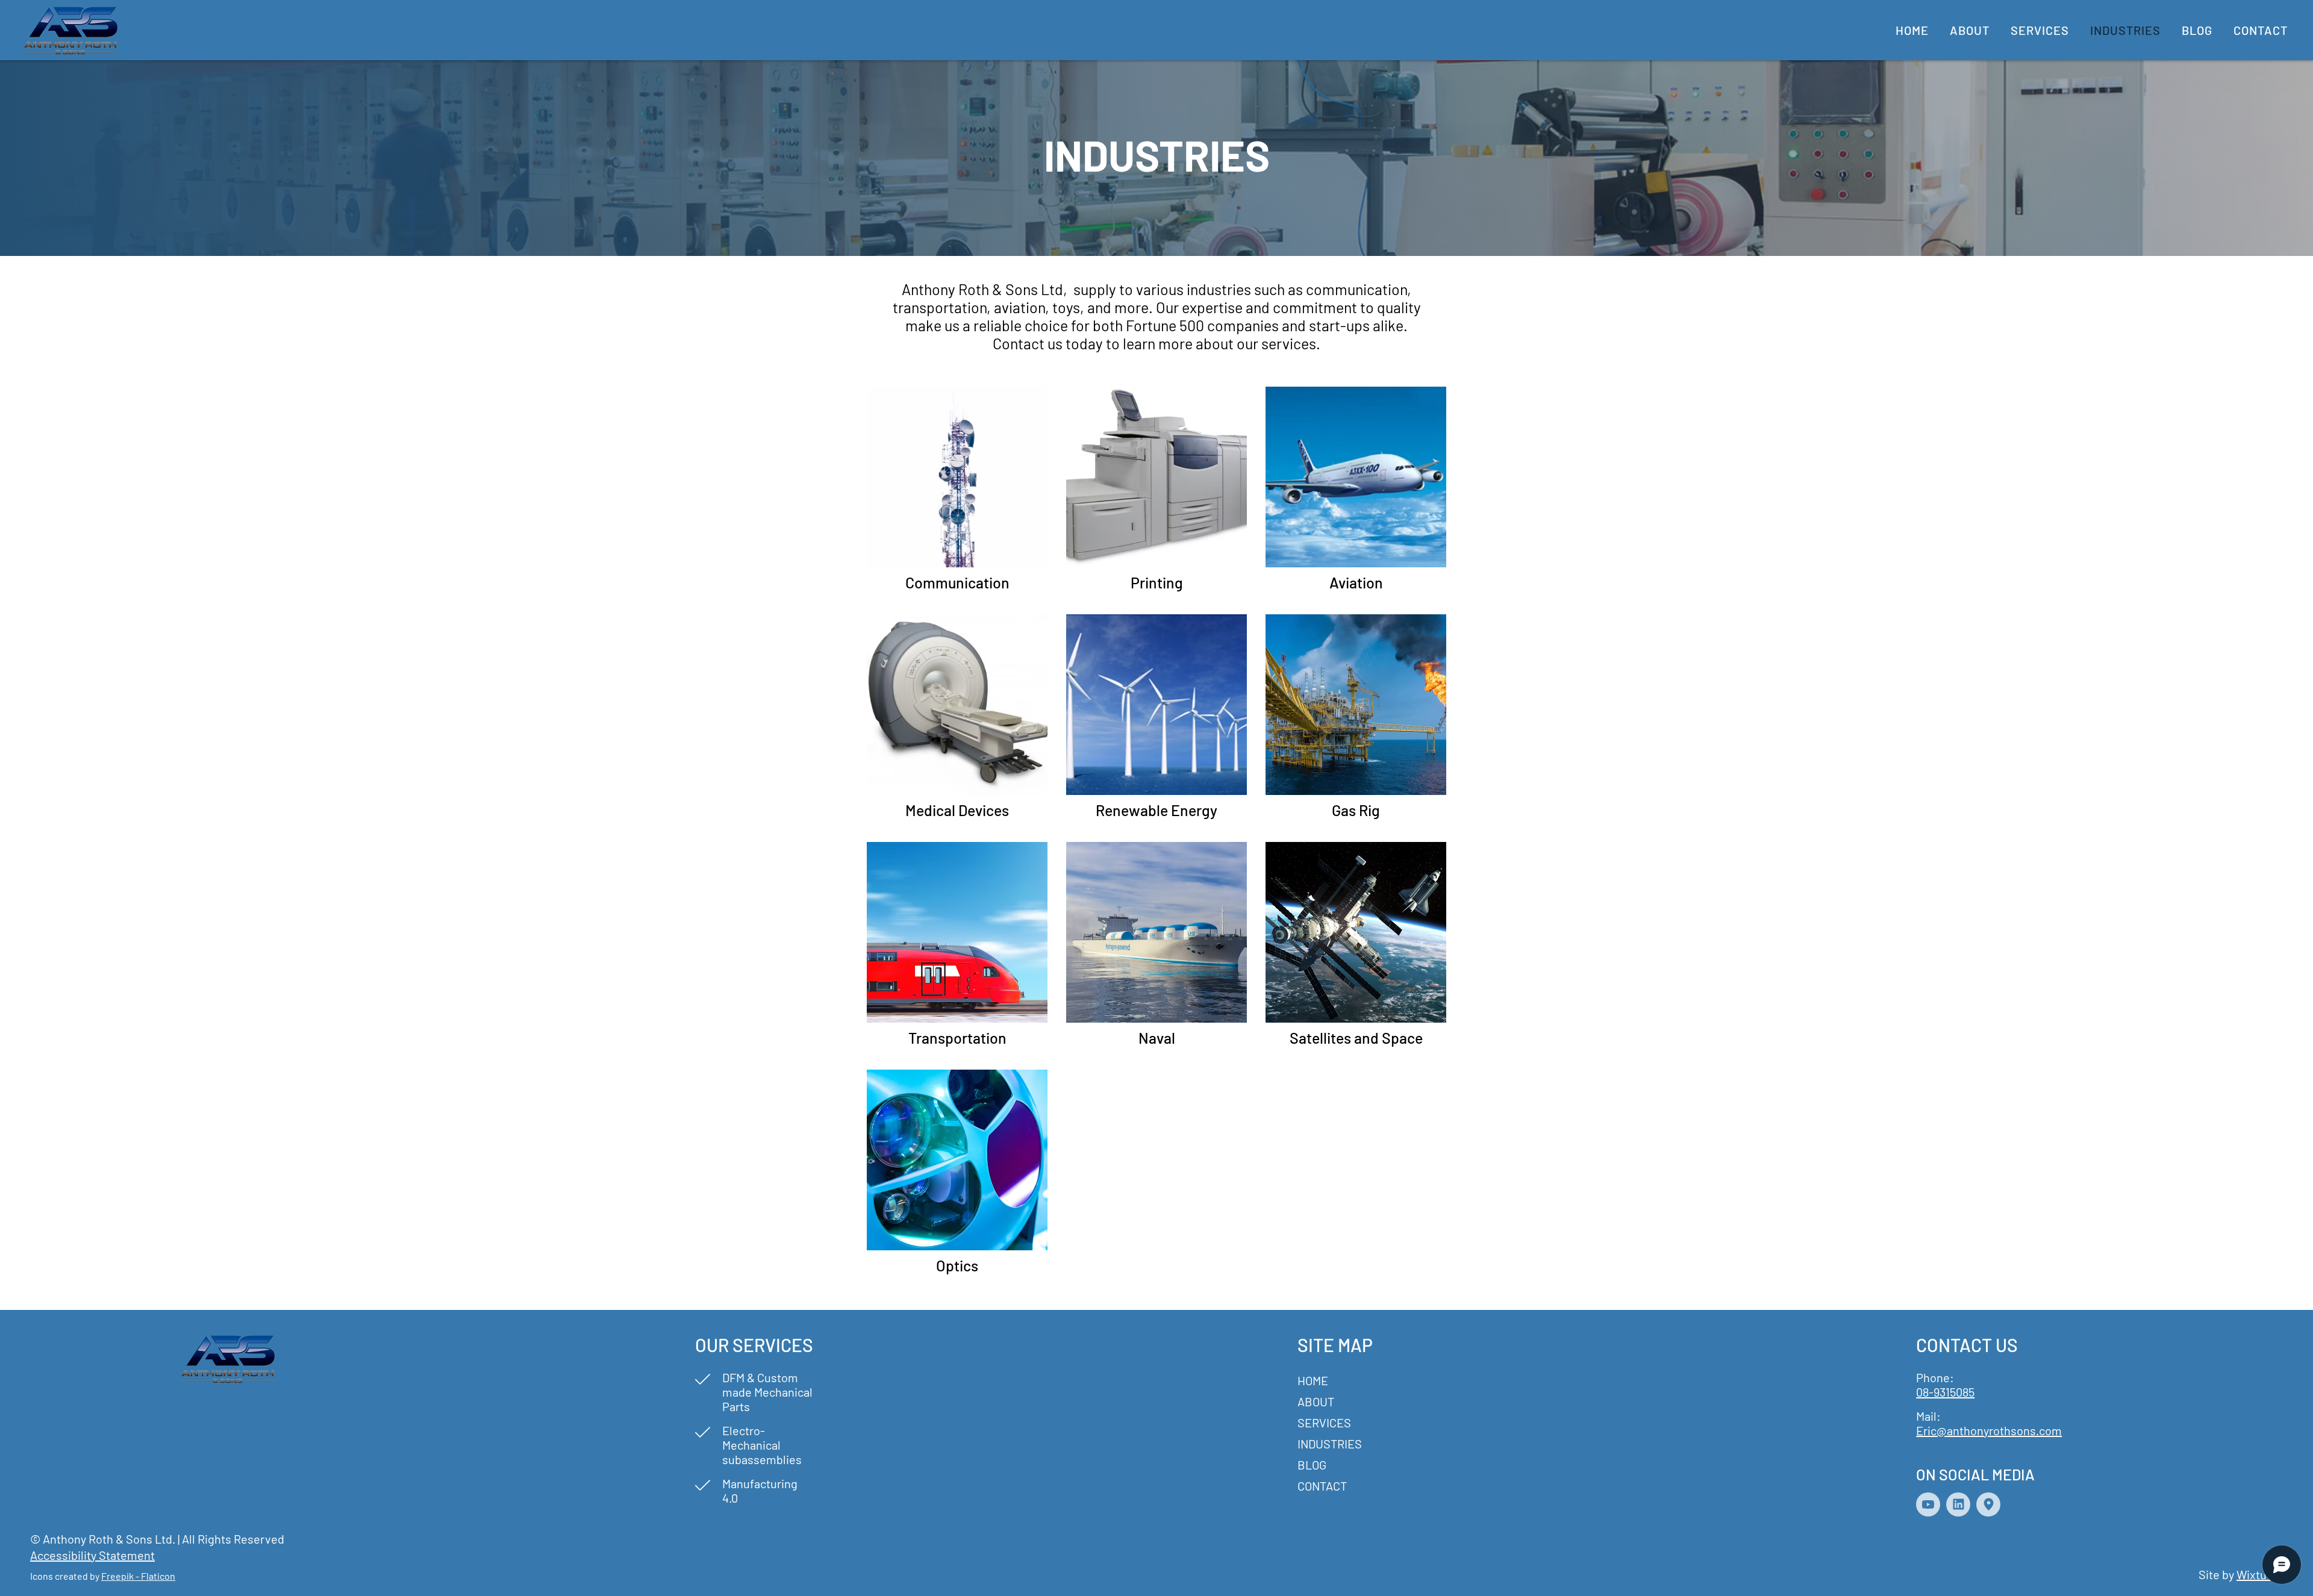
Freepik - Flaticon (138, 1576)
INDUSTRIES (1330, 1444)
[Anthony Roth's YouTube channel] (1928, 1504)
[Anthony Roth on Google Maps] (1988, 1504)
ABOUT (1316, 1401)
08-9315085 (1945, 1392)
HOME (1313, 1380)
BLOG (1312, 1465)
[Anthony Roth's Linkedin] (1958, 1504)
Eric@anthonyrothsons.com (1989, 1430)
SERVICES (1324, 1423)
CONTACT (1322, 1486)
